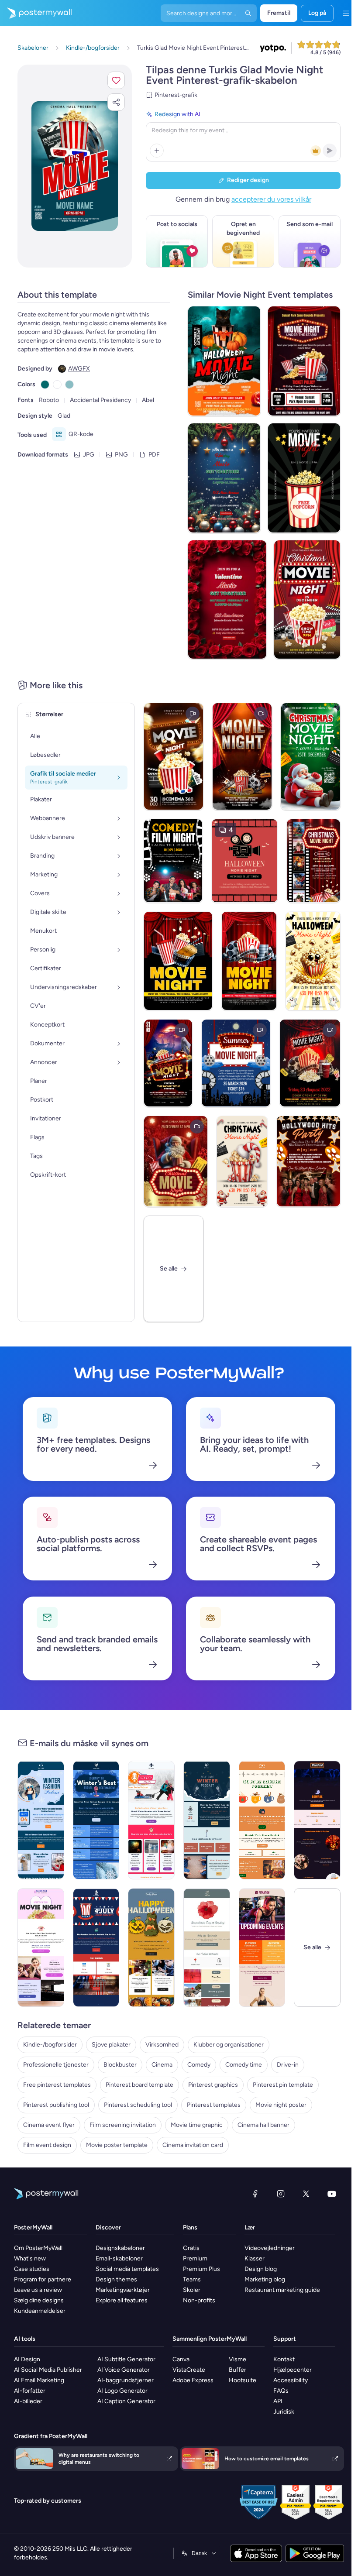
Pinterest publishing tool (56, 2105)
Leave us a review (38, 2290)
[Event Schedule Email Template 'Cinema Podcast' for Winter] (262, 1820)
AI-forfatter (30, 2391)
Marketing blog (265, 2279)
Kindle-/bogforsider (50, 2045)
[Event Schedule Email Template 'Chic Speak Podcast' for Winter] (41, 1820)
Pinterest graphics (213, 2085)
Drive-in (288, 2065)
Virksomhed (162, 2045)
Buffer (238, 2370)
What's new (30, 2258)
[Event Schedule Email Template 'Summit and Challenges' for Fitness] (262, 1947)
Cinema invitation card (193, 2145)
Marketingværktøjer (123, 2290)
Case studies (32, 2269)
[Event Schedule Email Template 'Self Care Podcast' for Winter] (207, 1820)
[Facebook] (255, 2194)
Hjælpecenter (293, 2370)
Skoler (192, 2290)
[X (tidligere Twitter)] (306, 2194)
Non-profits (199, 2300)
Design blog (261, 2269)
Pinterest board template (139, 2085)
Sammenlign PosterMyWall (210, 2339)
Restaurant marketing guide (282, 2290)
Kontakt (284, 2359)
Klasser (255, 2258)
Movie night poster (281, 2105)
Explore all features (122, 2300)
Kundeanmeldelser (40, 2311)
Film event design (47, 2145)
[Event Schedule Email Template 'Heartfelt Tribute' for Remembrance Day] (207, 1947)
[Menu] (346, 13)
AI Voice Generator (124, 2370)
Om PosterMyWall (38, 2248)
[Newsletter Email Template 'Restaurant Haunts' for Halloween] (151, 1947)
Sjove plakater (111, 2045)
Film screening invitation (123, 2125)
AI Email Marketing (39, 2380)
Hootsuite (243, 2380)
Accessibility (291, 2380)
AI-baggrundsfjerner (126, 2380)
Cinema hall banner (263, 2125)
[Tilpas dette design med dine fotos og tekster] (75, 166)
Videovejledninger (270, 2248)
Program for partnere (43, 2279)
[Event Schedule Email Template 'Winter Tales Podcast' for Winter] (151, 1820)
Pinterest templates (214, 2105)
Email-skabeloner (119, 2258)
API (278, 2401)
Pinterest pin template (283, 2085)
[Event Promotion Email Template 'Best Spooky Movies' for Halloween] (317, 1820)
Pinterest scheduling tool (138, 2105)
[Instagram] (281, 2194)
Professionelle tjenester (56, 2065)
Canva (181, 2359)
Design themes (116, 2279)
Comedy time (244, 2065)
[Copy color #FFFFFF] (57, 385)
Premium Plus (201, 2269)
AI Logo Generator (122, 2391)
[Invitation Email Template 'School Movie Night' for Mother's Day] (41, 1947)
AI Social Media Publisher (48, 2370)
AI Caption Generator (126, 2401)
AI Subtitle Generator (126, 2359)
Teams (192, 2279)
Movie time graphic (197, 2125)
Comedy (199, 2065)
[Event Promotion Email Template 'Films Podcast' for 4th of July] (96, 1947)
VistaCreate (189, 2370)
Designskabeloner (120, 2248)
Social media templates (127, 2269)
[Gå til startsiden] (36, 13)
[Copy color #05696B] (45, 385)
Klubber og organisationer (229, 2045)
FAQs (281, 2391)
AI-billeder (28, 2401)
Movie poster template (117, 2145)
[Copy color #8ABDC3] (69, 385)
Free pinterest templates (57, 2085)
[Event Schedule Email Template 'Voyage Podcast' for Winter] (96, 1820)
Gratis (191, 2248)
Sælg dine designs (39, 2300)
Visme (238, 2359)
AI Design (27, 2359)
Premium (195, 2258)
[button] (116, 80)
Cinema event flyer (49, 2125)
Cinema (162, 2065)
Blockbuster (120, 2065)
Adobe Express (193, 2380)
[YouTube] (332, 2194)
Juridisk (284, 2412)
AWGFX (79, 369)
